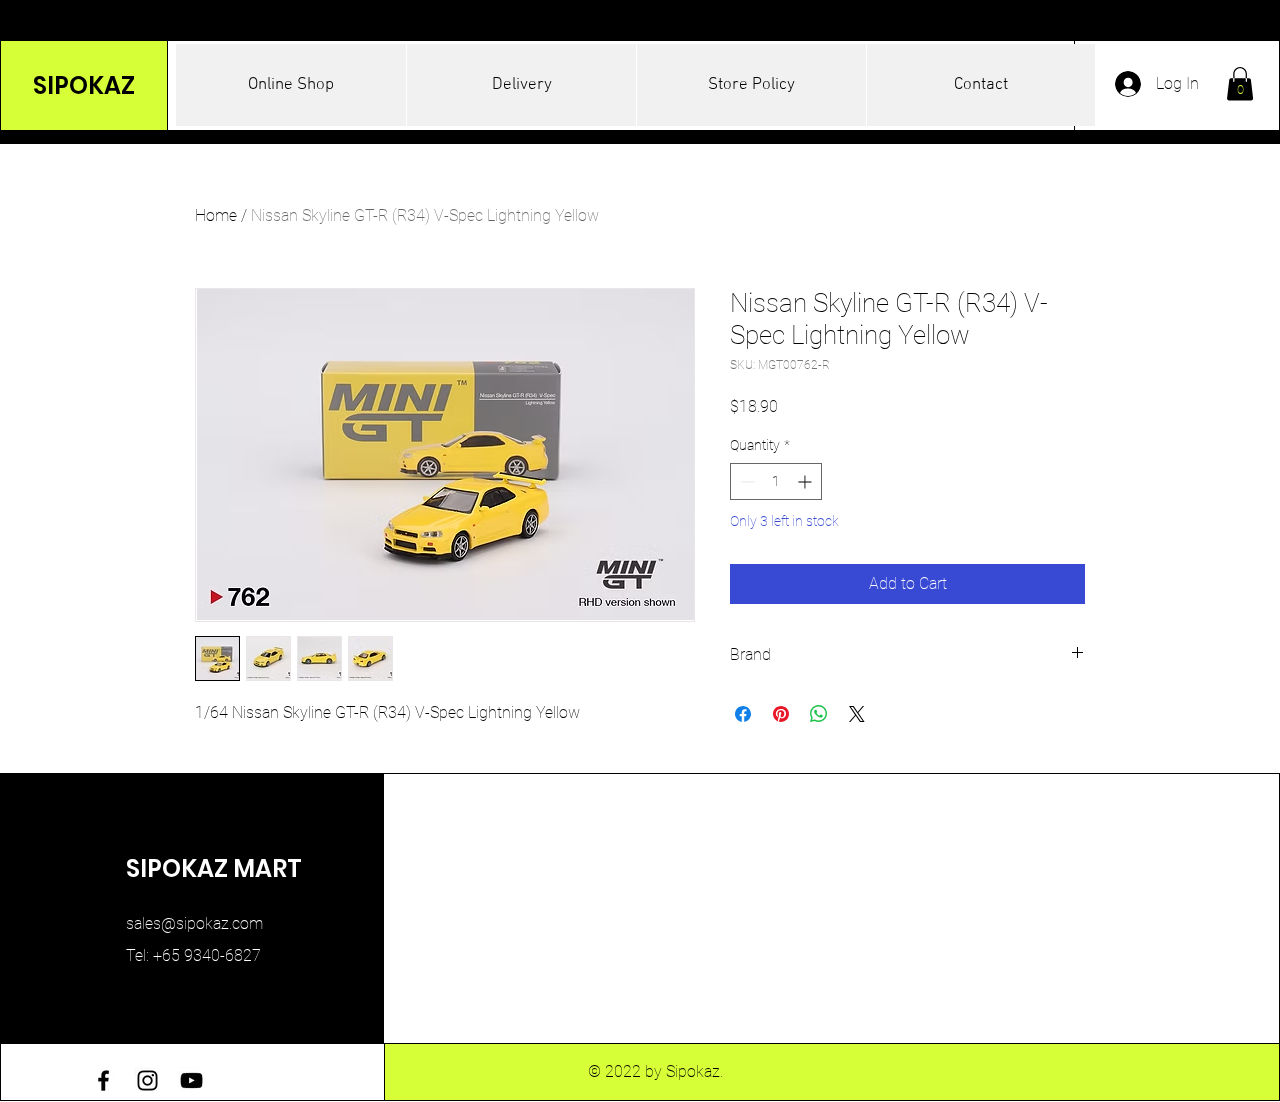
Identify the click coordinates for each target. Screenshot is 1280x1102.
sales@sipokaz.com (194, 923)
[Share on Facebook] (743, 714)
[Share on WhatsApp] (819, 714)
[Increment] (806, 481)
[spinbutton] (776, 481)
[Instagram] (147, 1080)
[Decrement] (745, 481)
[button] (1240, 83)
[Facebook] (103, 1080)
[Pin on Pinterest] (781, 714)
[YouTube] (191, 1080)
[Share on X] (857, 714)
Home (216, 215)
